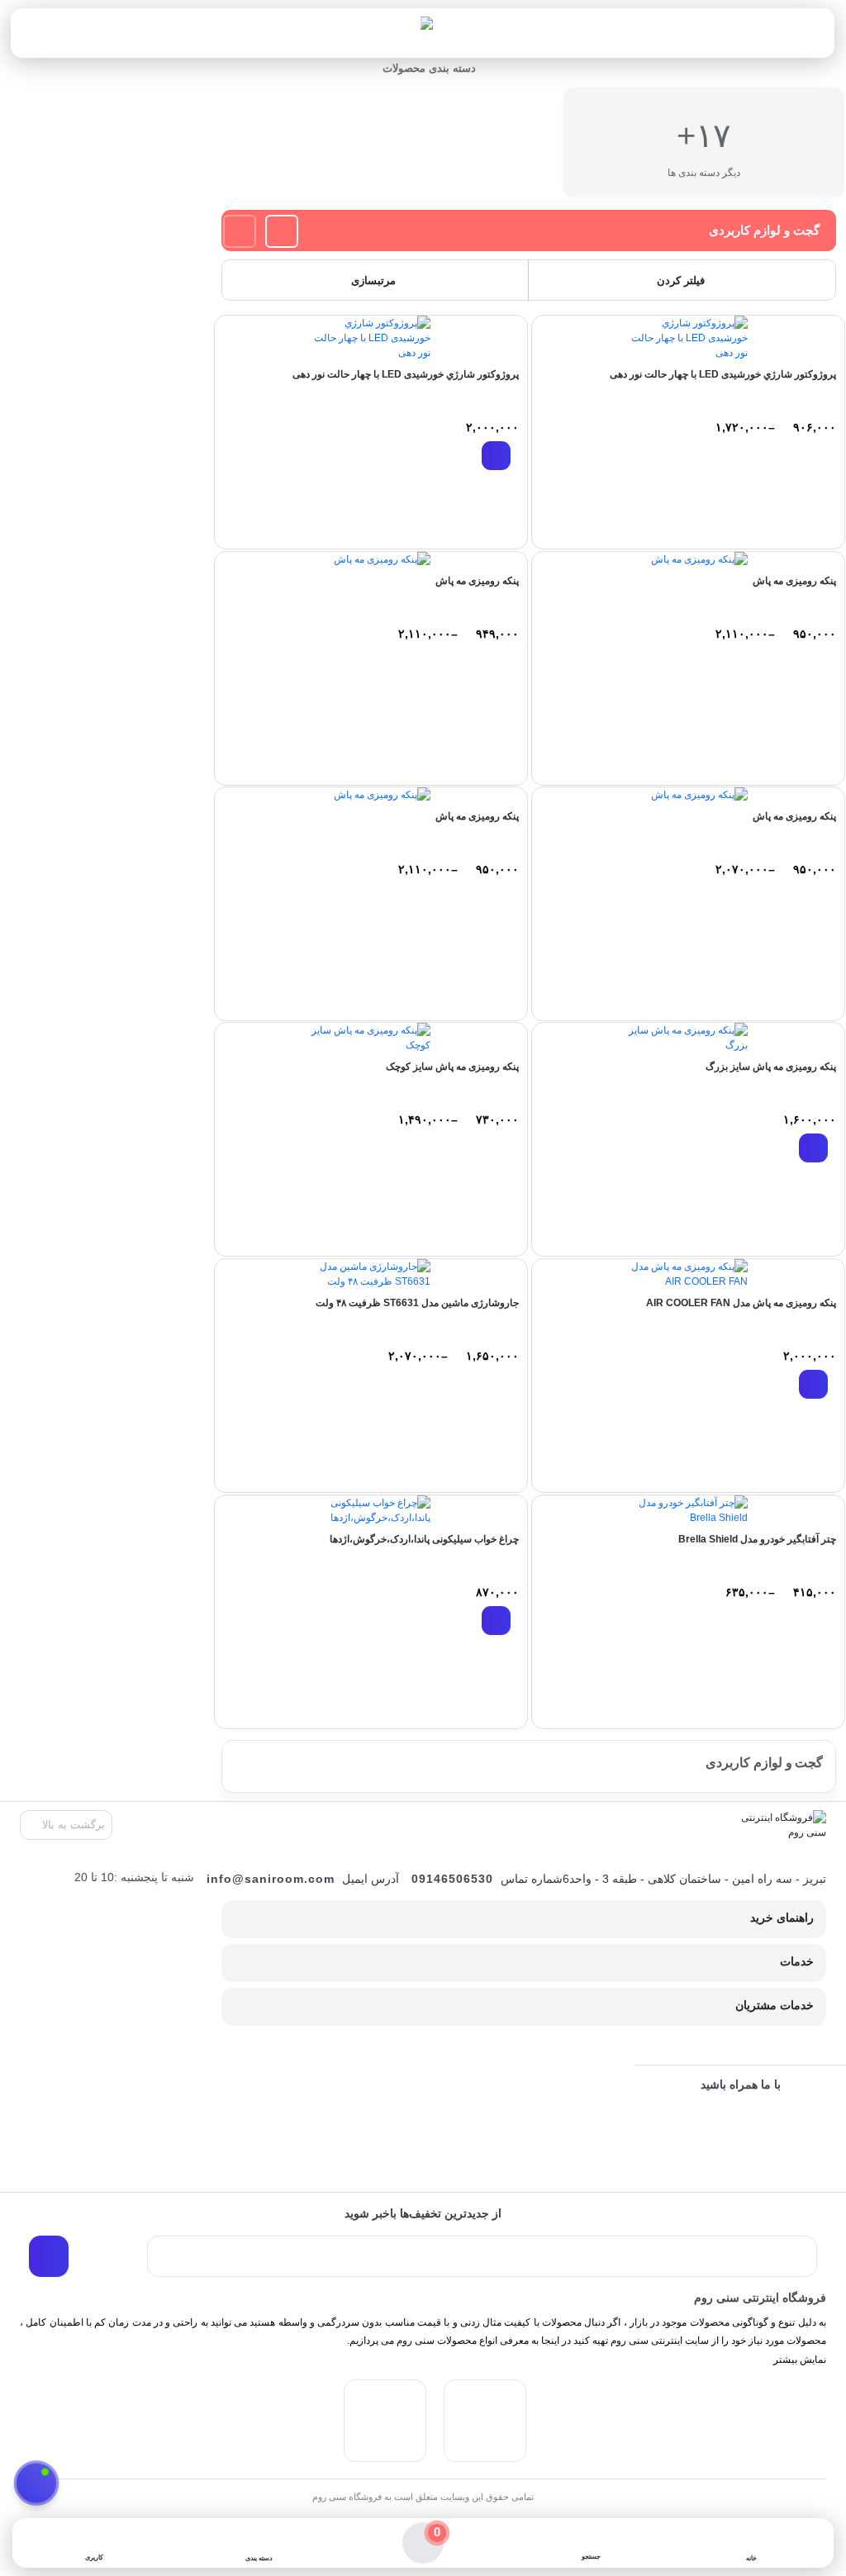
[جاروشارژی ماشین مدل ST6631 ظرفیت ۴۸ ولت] (371, 1274)
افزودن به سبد (496, 456)
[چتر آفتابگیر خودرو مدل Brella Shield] (688, 1510)
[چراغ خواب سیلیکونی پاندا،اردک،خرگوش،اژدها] (371, 1510)
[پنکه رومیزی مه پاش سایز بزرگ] (688, 1038)
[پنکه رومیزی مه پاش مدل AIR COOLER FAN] (688, 1274)
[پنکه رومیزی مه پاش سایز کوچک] (371, 1038)
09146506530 (452, 1879)
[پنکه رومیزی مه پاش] (688, 559)
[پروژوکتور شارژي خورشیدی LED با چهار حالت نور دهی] (688, 338)
